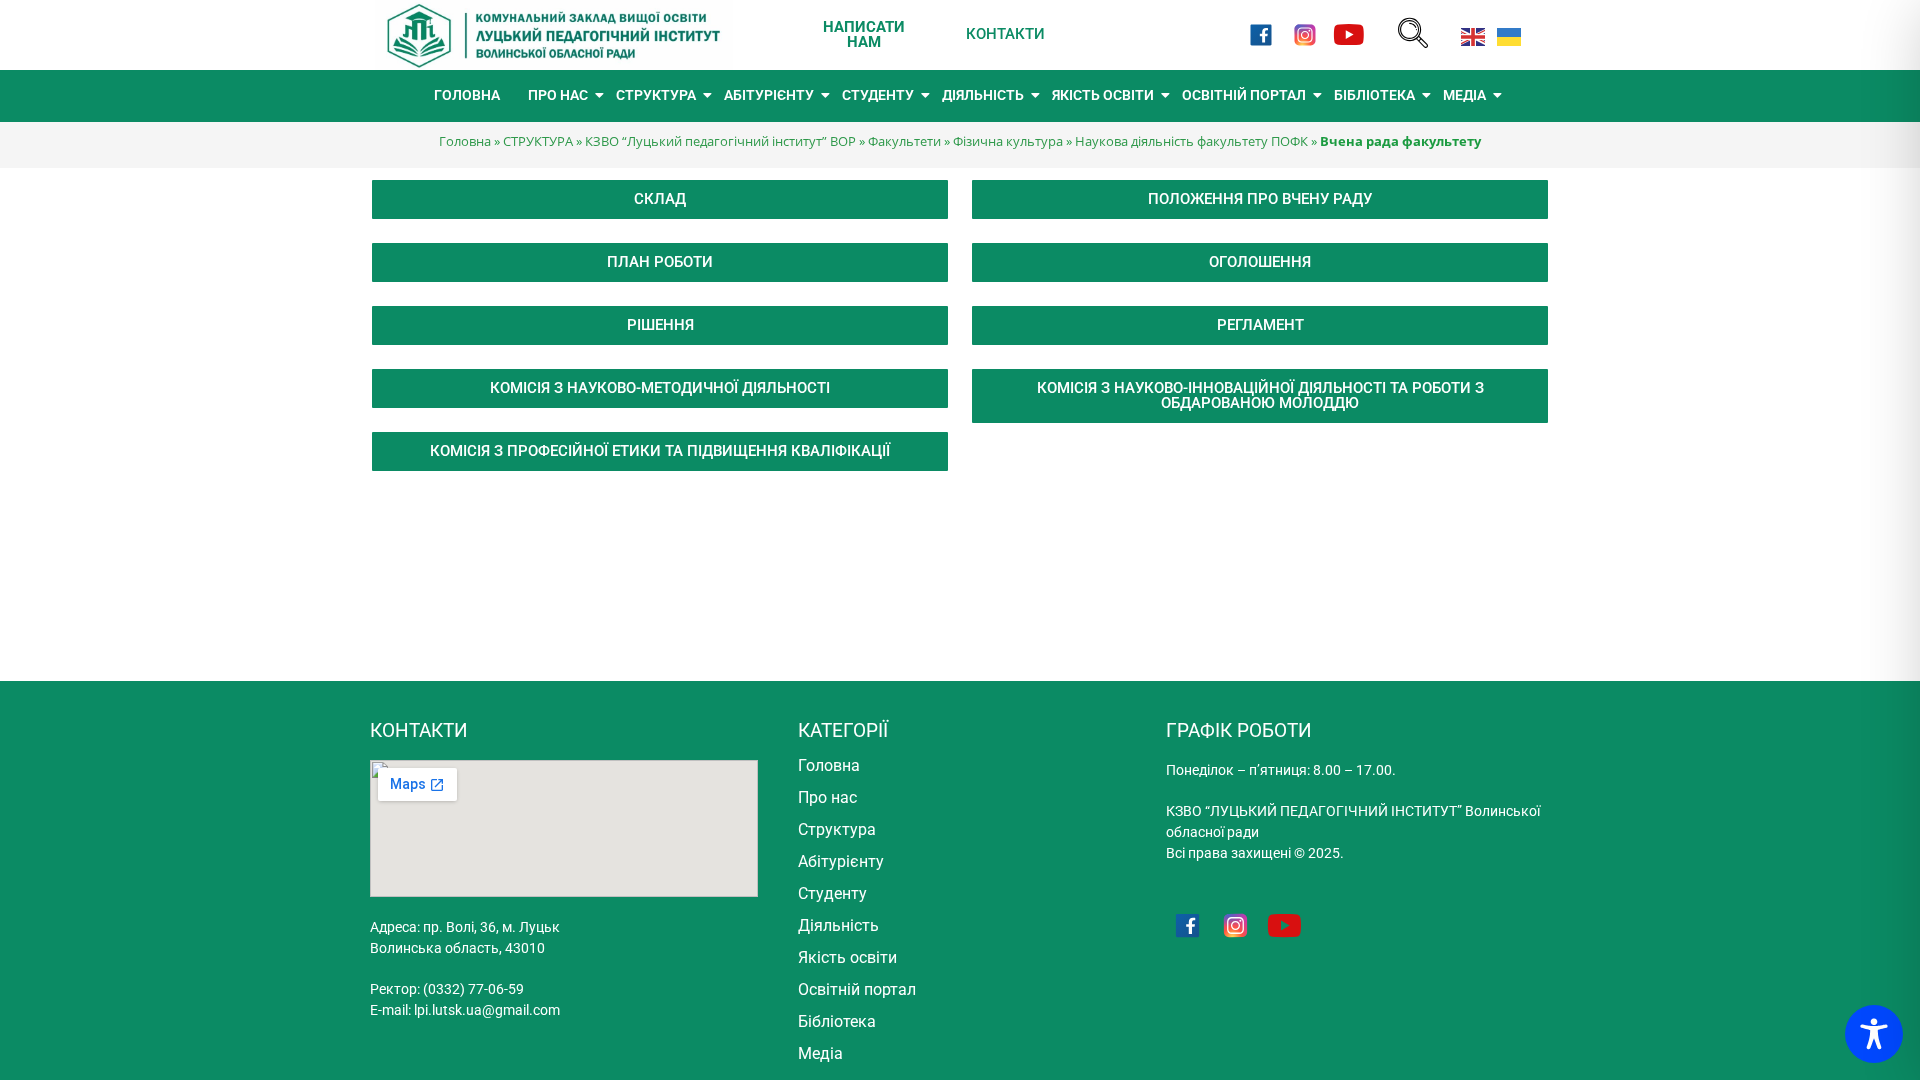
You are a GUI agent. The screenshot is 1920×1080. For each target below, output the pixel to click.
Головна (465, 141)
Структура (837, 829)
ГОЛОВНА (467, 95)
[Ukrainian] (1505, 34)
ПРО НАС (558, 95)
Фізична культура (1008, 141)
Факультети (904, 141)
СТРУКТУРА (656, 95)
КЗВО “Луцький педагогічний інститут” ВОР (720, 141)
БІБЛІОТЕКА (1374, 95)
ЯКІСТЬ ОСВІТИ (1103, 95)
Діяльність (838, 925)
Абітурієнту (841, 861)
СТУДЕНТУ (878, 95)
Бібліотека (837, 1021)
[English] (1469, 34)
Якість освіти (847, 957)
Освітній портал (857, 989)
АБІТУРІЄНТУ (769, 95)
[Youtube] (1349, 34)
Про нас (827, 797)
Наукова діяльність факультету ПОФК (1191, 141)
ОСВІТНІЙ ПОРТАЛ (1244, 95)
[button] (1413, 34)
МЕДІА (1464, 95)
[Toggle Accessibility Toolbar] (1874, 1034)
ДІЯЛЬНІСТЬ (983, 95)
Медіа (820, 1053)
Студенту (832, 893)
